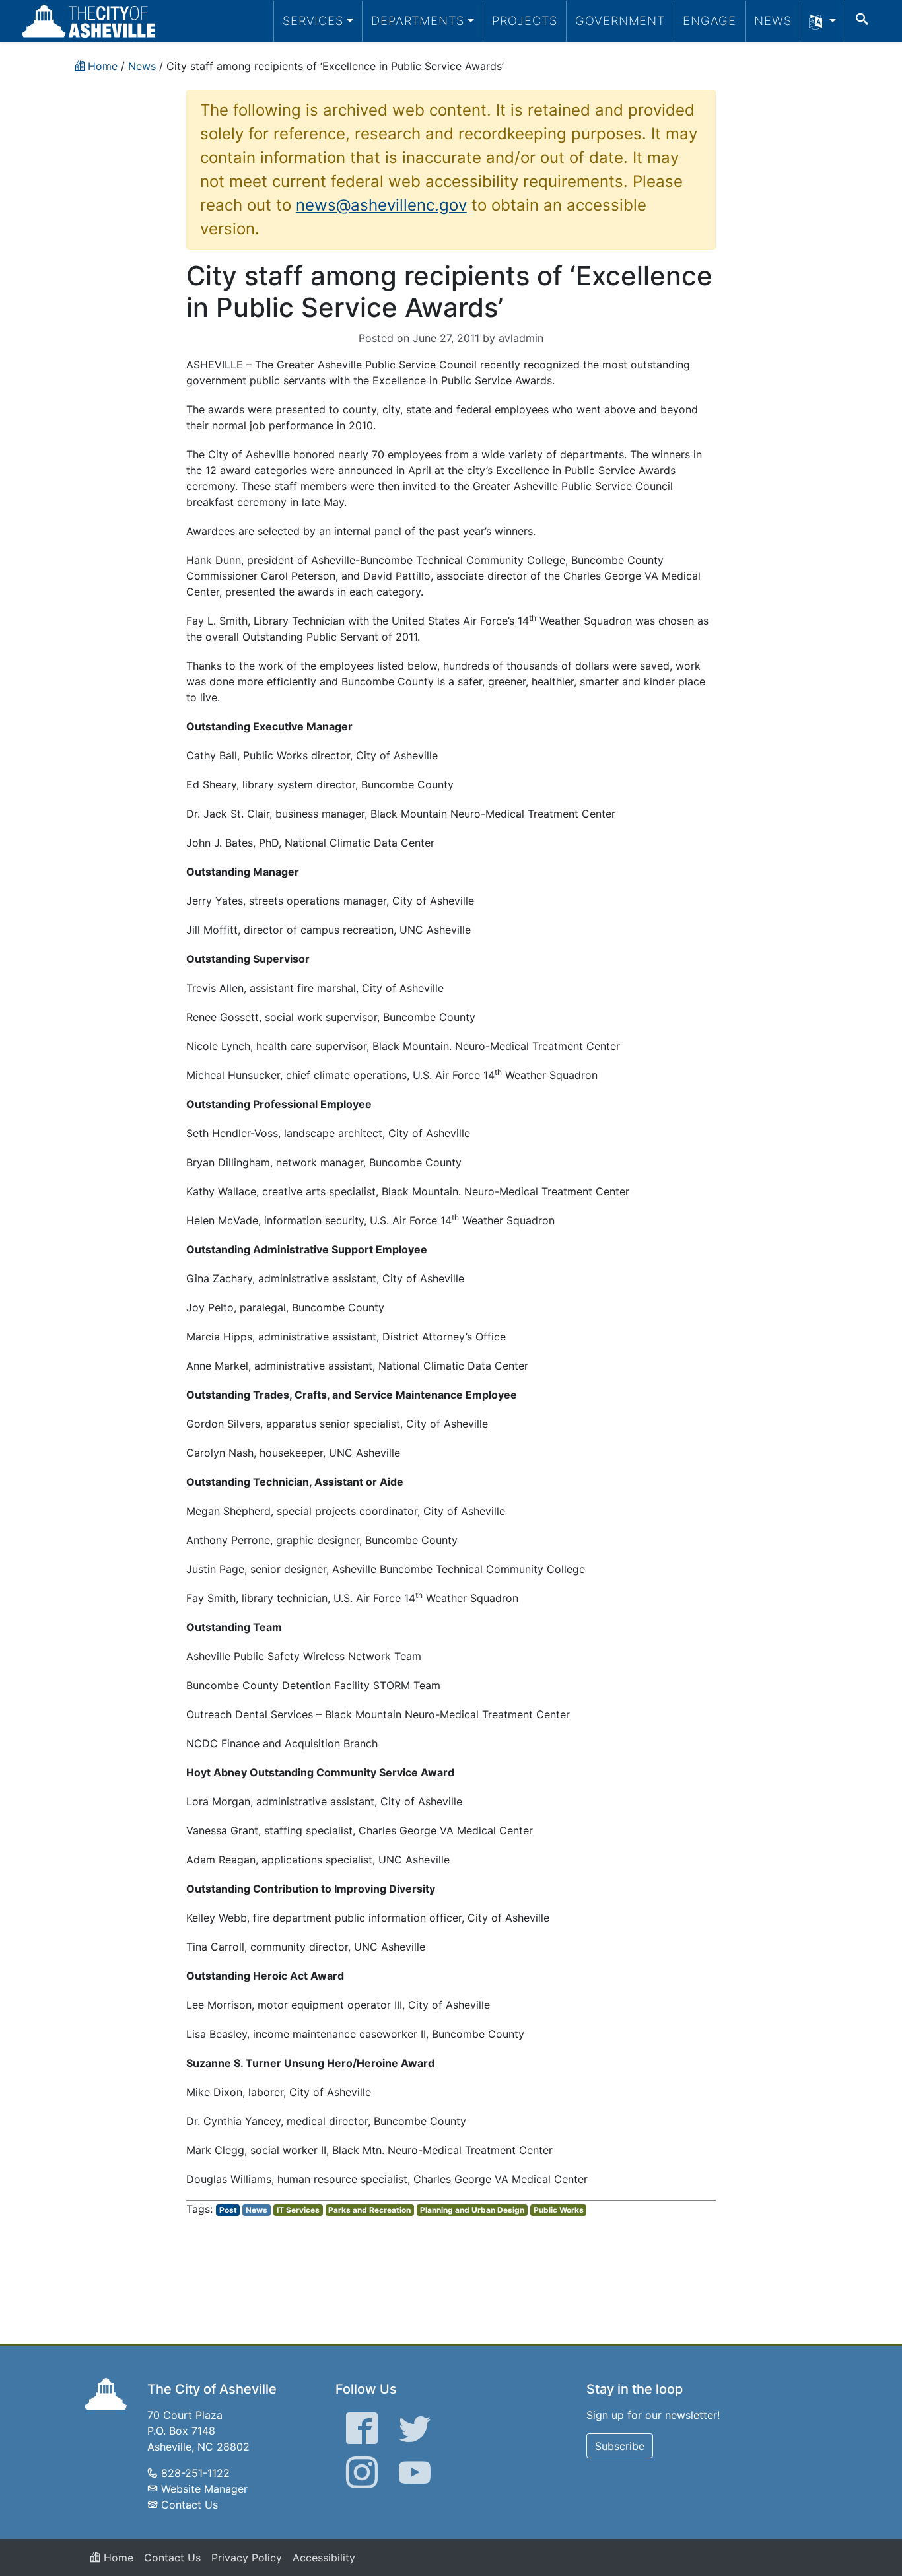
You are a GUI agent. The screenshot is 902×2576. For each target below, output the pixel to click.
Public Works (559, 2210)
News (773, 20)
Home (117, 2558)
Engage (710, 20)
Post (228, 2210)
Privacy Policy (247, 2558)
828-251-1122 (195, 2473)
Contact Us (190, 2505)
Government (620, 20)
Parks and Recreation (369, 2210)
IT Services (298, 2210)
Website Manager (204, 2489)
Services (313, 20)
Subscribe (620, 2446)
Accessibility (324, 2558)
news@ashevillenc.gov (381, 205)
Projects (525, 20)
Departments (418, 20)
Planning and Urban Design (472, 2210)
